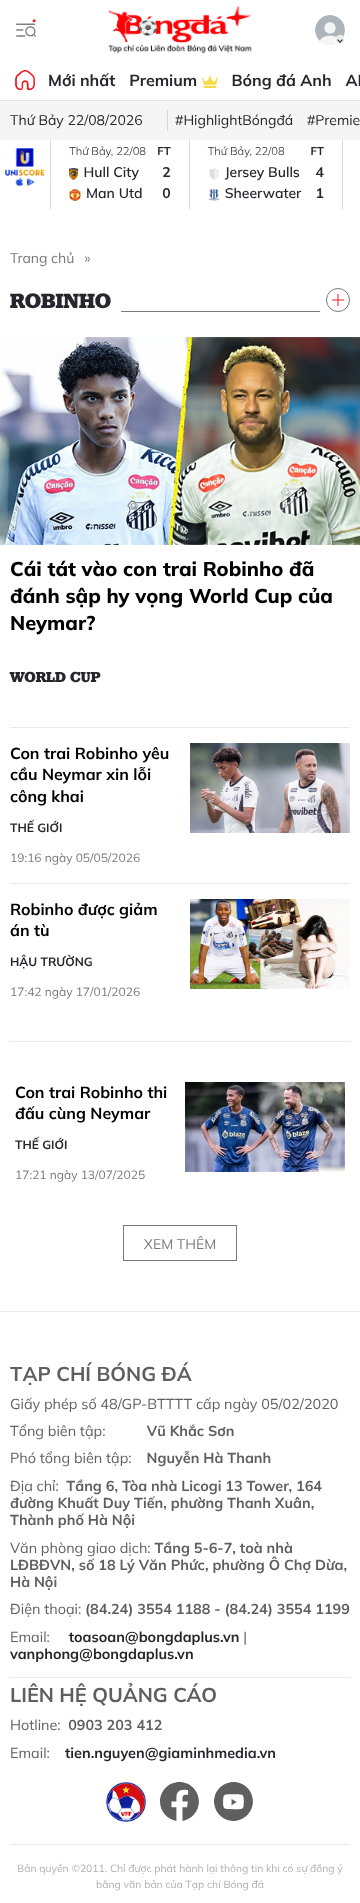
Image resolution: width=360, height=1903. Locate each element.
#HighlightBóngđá (234, 120)
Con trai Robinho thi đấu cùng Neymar (91, 1103)
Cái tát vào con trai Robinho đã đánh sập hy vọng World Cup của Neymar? (171, 595)
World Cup (55, 676)
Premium (165, 80)
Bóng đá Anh (282, 80)
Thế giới (36, 827)
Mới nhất (81, 80)
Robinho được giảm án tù (84, 920)
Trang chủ (42, 258)
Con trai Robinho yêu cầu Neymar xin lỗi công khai (89, 774)
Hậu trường (51, 961)
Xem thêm (180, 1244)
